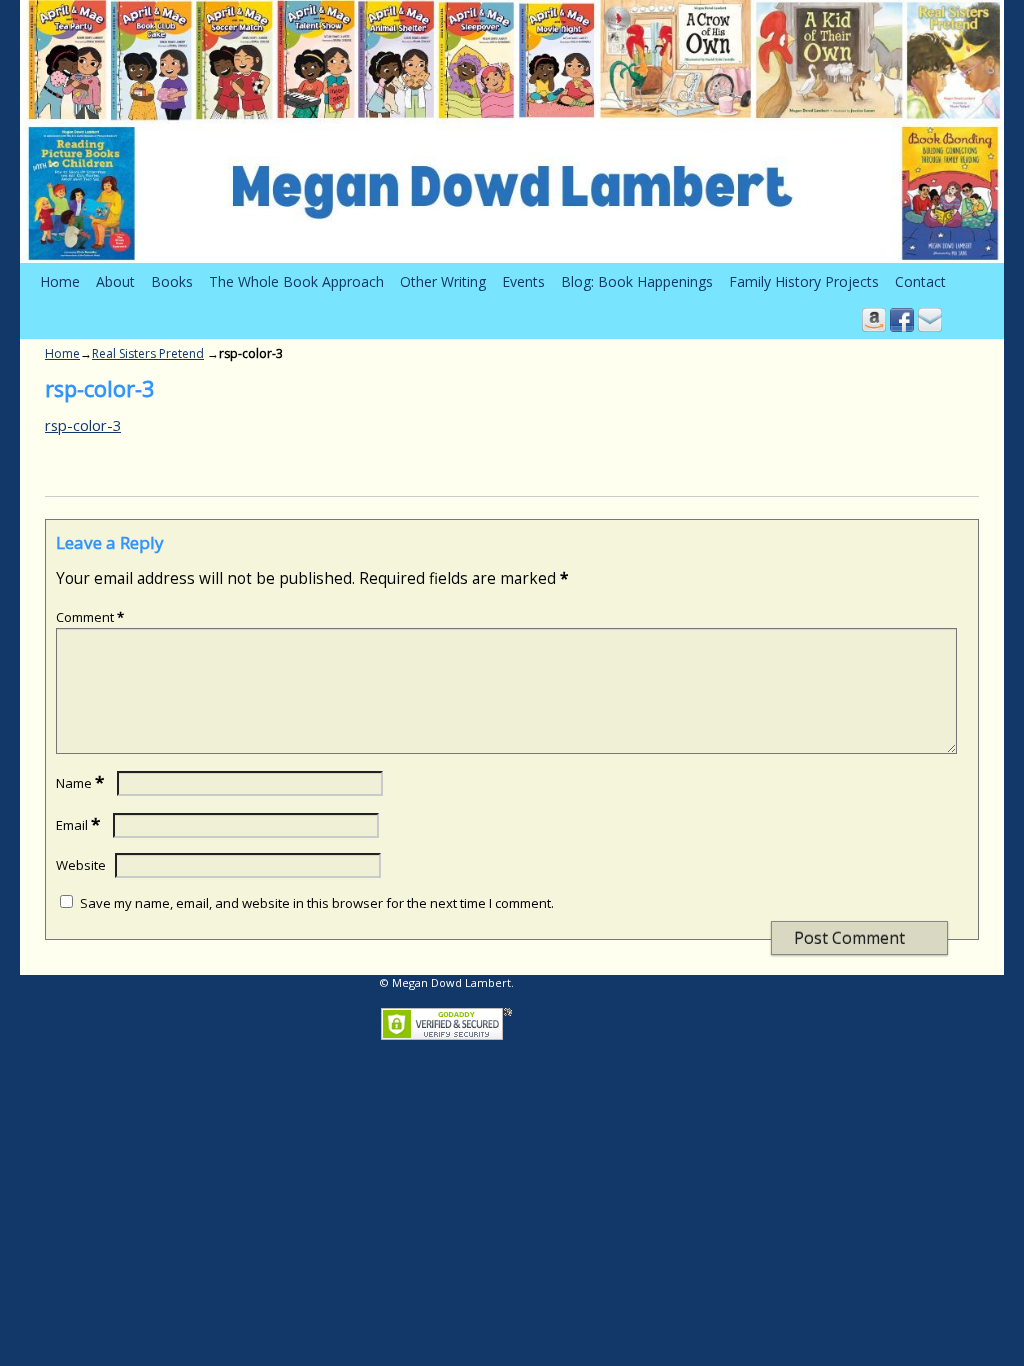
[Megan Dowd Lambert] (512, 131)
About (115, 281)
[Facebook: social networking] (902, 319)
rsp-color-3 (83, 425)
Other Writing (443, 281)
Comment (90, 617)
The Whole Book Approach (296, 281)
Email (78, 825)
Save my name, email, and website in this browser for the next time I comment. (317, 903)
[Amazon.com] (874, 319)
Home (60, 281)
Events (523, 281)
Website (81, 865)
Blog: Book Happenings (637, 281)
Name (80, 783)
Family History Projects (804, 281)
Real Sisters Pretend (148, 353)
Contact (920, 281)
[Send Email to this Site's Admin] (930, 319)
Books (172, 281)
